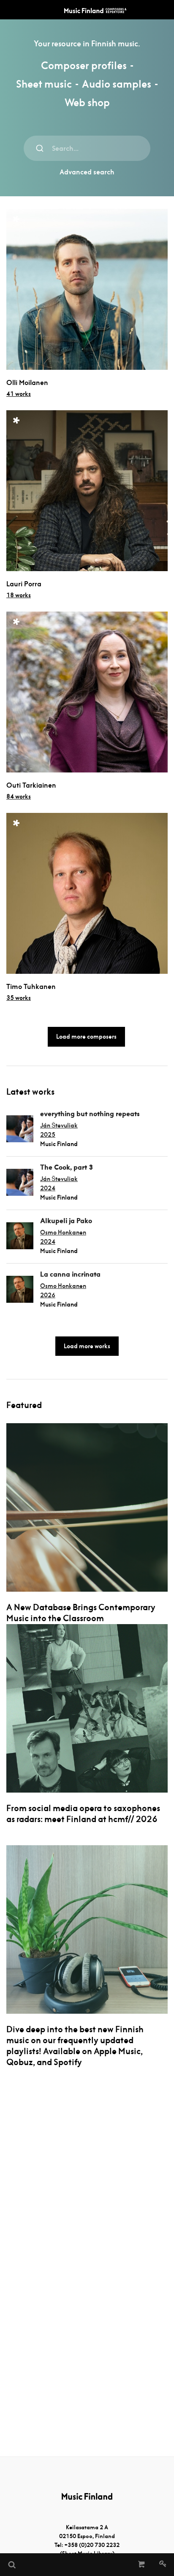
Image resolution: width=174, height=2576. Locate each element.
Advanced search (87, 172)
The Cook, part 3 (67, 1167)
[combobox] (87, 148)
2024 (48, 1188)
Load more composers (86, 1037)
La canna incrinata (70, 1274)
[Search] (11, 2565)
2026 (48, 1295)
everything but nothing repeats (90, 1114)
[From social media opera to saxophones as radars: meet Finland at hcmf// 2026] (87, 1708)
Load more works (87, 1346)
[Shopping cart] (142, 2565)
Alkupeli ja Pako (66, 1221)
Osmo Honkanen (63, 1232)
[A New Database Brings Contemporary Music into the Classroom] (87, 1507)
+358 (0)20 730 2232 (92, 2545)
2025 (48, 1135)
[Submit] (39, 148)
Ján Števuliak (59, 1125)
